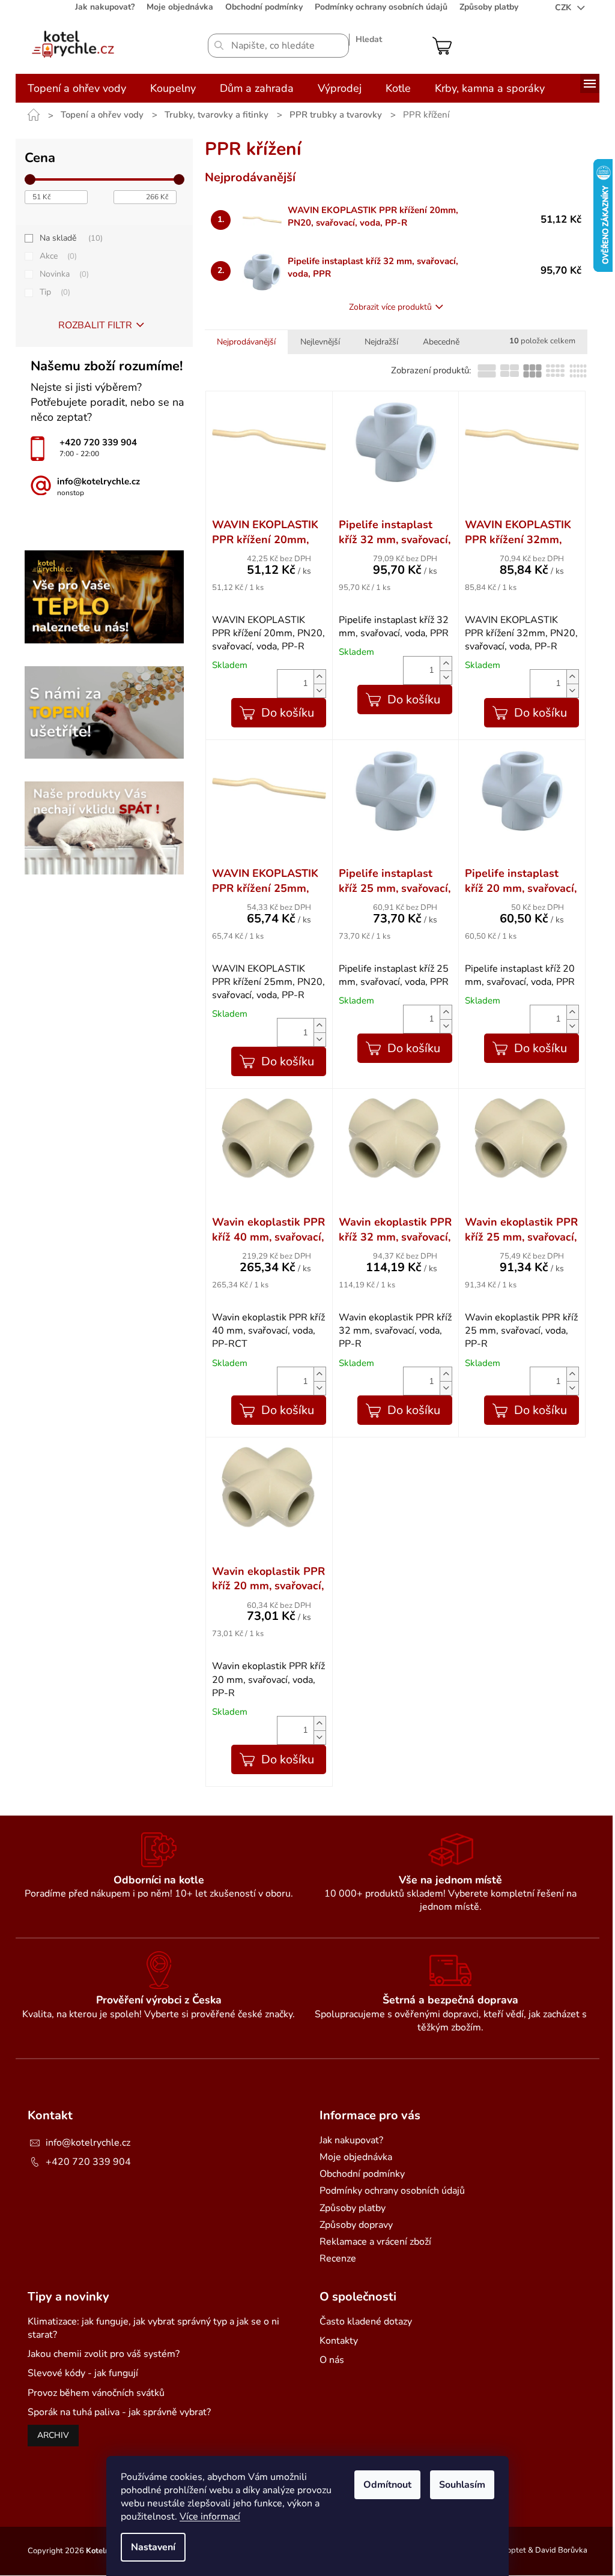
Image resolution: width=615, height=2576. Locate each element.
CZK (564, 8)
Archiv (53, 2435)
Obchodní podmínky (264, 7)
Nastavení (153, 2547)
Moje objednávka (180, 7)
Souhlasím (462, 2485)
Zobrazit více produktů (390, 307)
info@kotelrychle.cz (88, 2143)
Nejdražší (381, 342)
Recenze (338, 2259)
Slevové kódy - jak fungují (83, 2373)
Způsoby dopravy (356, 2225)
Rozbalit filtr (95, 325)
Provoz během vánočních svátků (96, 2393)
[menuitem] (77, 88)
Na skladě (70, 238)
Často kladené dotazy (366, 2322)
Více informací (210, 2517)
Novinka (63, 274)
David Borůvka (561, 2551)
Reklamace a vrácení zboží (375, 2242)
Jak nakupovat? (105, 7)
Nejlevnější (320, 342)
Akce (57, 256)
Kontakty (339, 2341)
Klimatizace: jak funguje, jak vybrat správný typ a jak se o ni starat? (153, 2328)
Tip (54, 292)
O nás (332, 2360)
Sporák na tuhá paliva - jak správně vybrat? (119, 2412)
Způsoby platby (489, 7)
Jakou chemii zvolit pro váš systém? (104, 2354)
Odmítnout (387, 2485)
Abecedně (441, 342)
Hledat (369, 39)
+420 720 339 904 (88, 2162)
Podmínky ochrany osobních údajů (381, 7)
